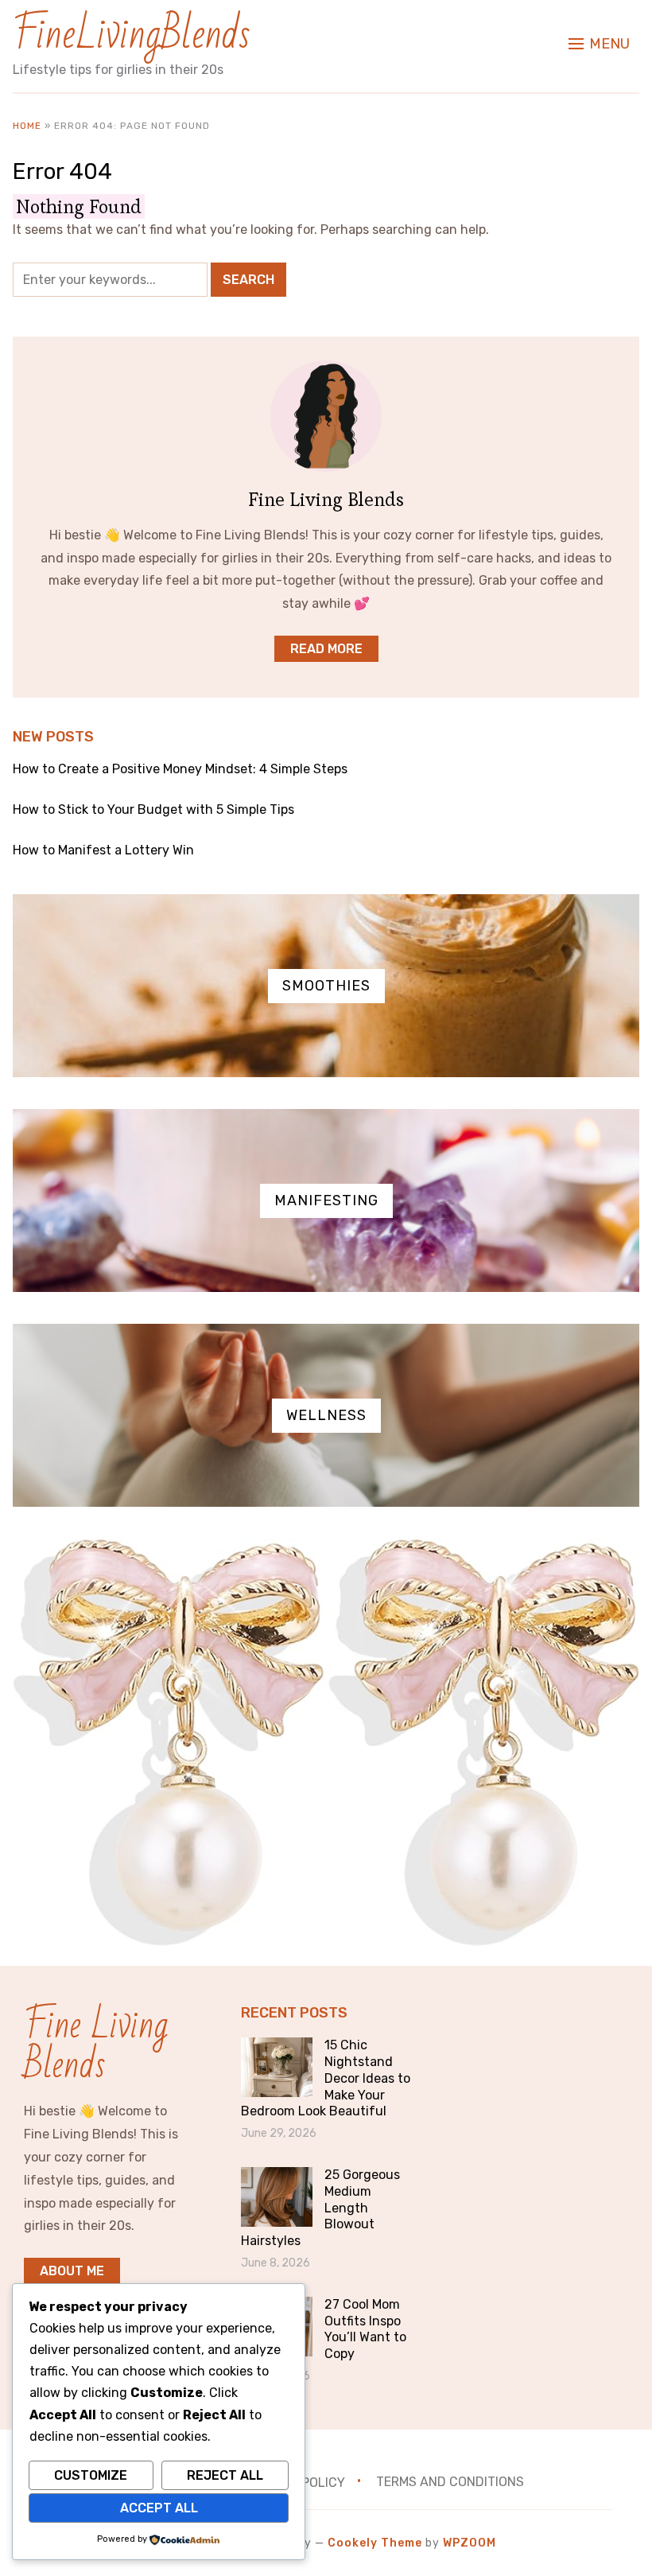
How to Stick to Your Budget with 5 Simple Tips (153, 809)
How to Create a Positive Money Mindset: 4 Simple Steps (180, 769)
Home (27, 126)
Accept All (159, 2508)
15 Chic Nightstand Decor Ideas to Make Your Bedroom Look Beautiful (326, 2078)
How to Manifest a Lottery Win (103, 850)
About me (72, 2271)
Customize (91, 2475)
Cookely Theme (375, 2543)
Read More (326, 649)
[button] (599, 44)
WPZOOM (470, 2543)
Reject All (225, 2475)
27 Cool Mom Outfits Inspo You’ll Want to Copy (365, 2329)
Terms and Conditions (450, 2482)
